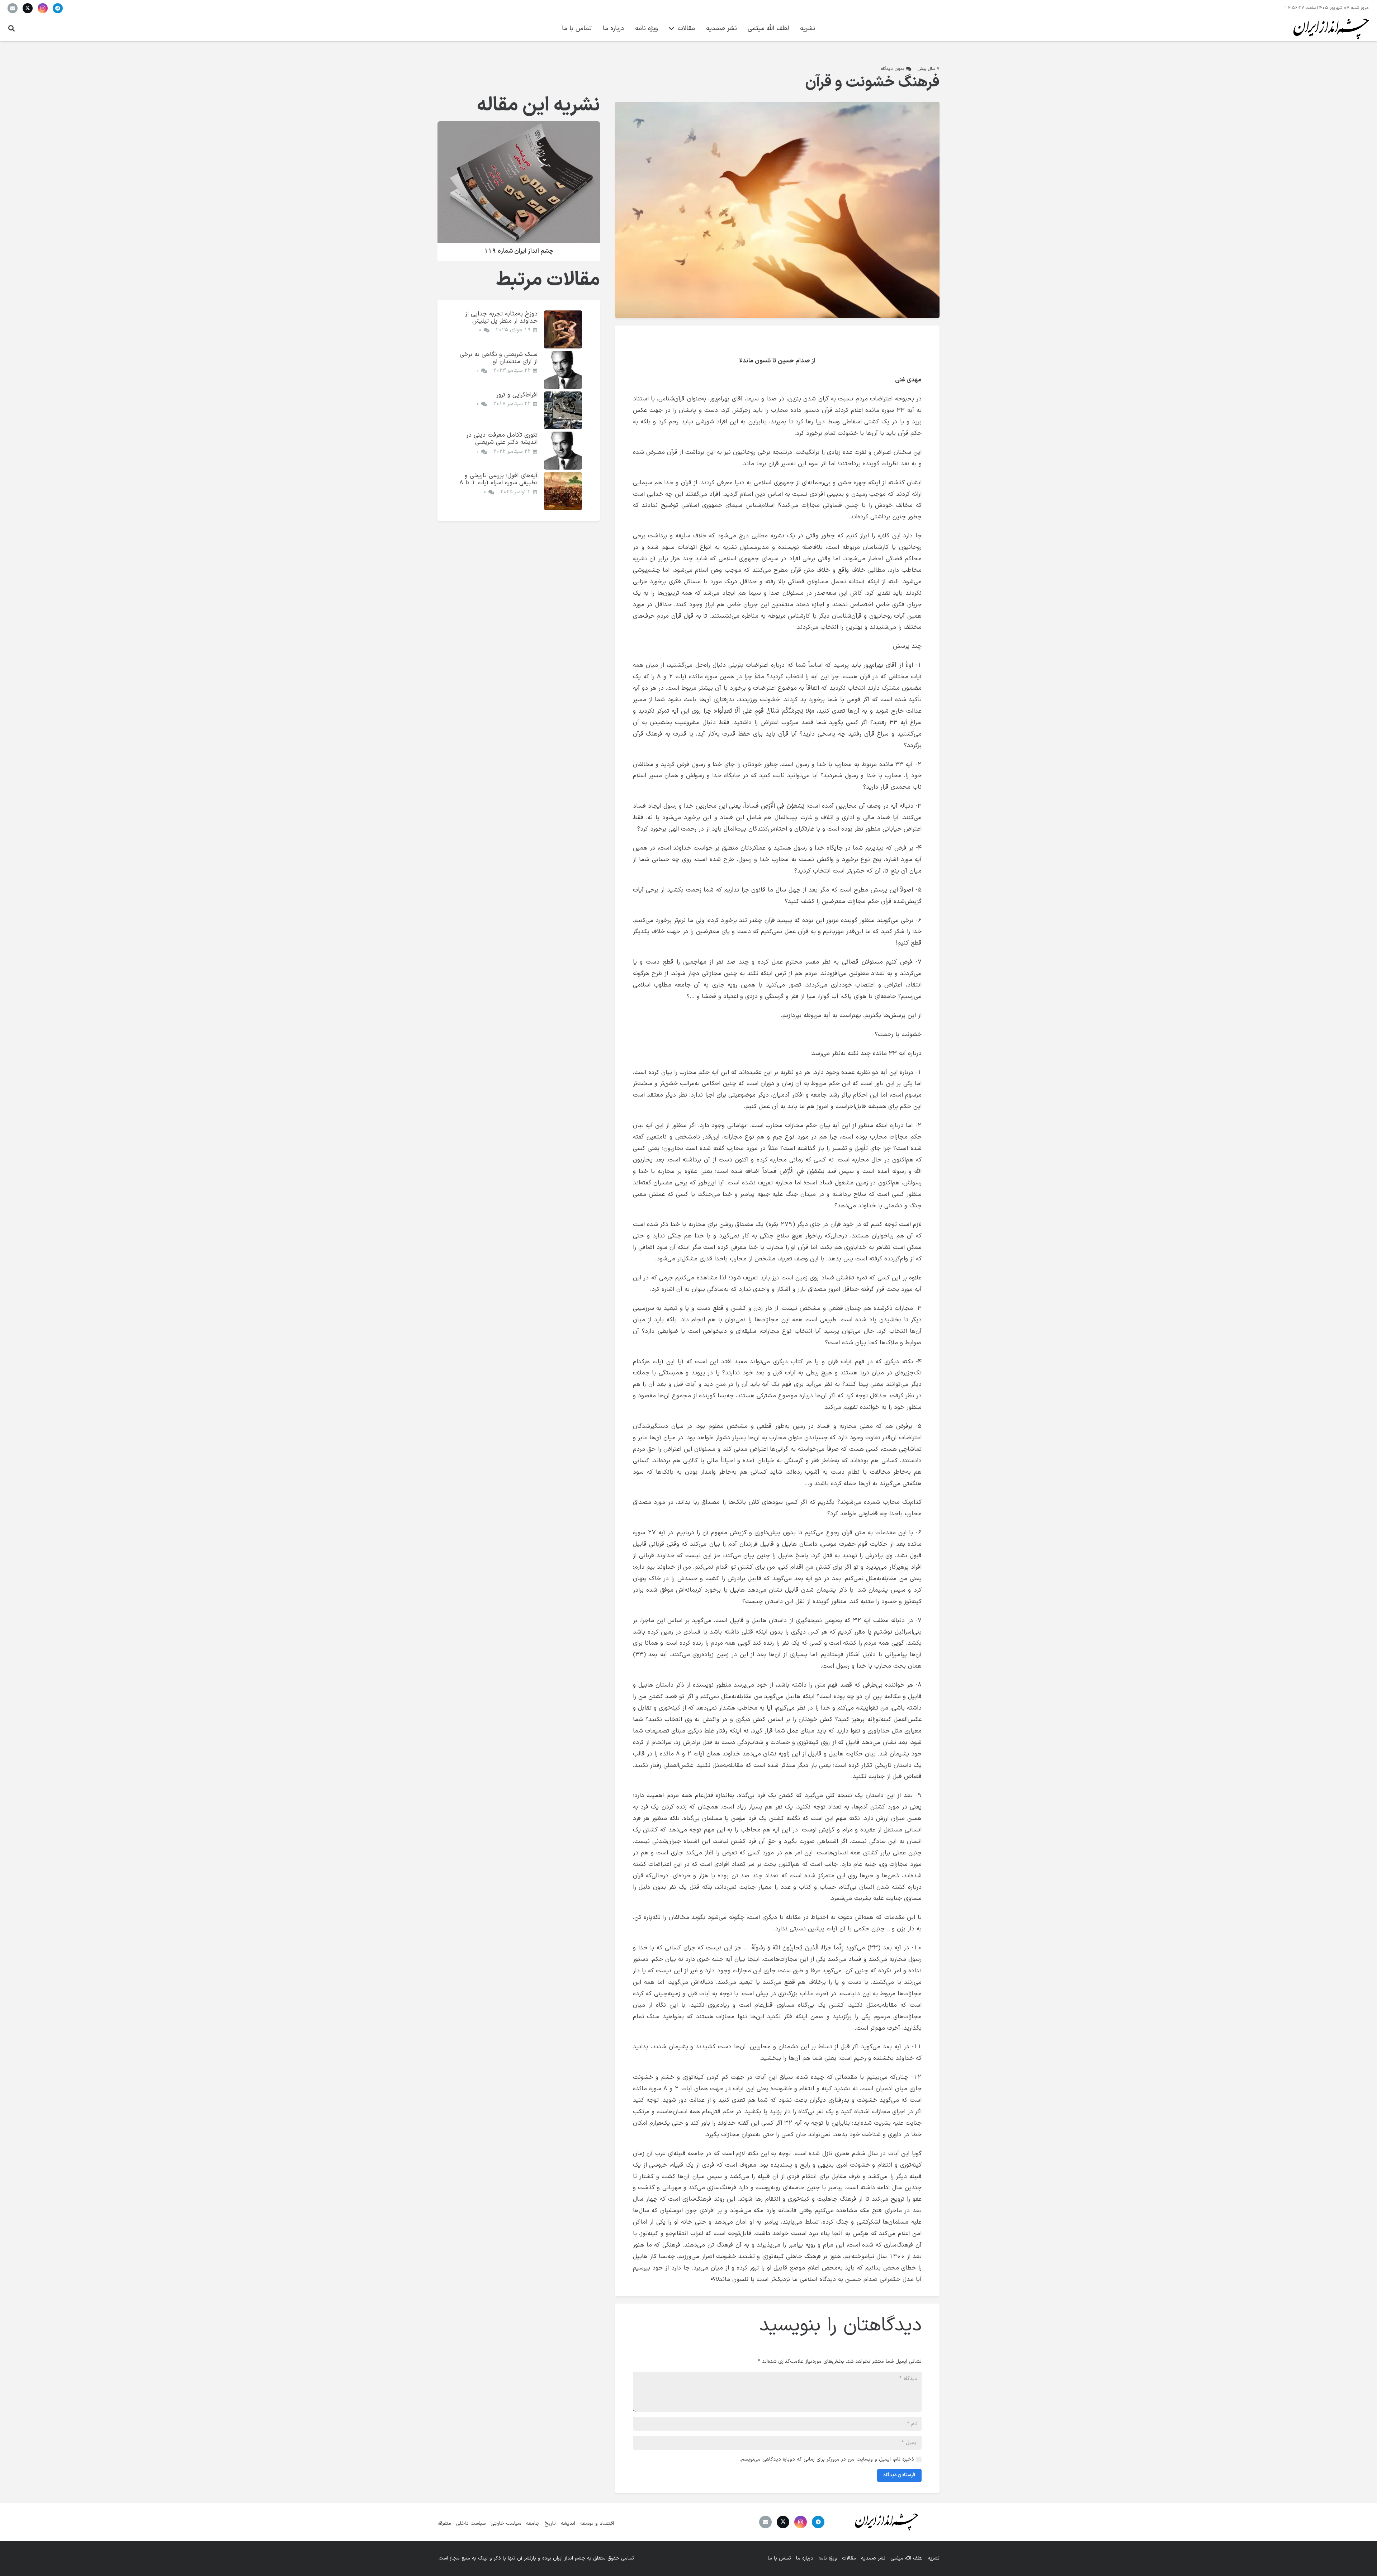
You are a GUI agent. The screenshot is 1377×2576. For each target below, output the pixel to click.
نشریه (934, 2558)
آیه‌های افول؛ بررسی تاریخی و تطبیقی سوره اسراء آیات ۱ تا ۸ (498, 479)
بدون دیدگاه (893, 69)
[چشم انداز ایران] (1330, 29)
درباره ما (805, 2558)
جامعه (533, 2523)
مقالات (849, 2558)
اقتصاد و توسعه (597, 2523)
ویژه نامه (828, 2558)
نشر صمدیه (873, 2558)
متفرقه (444, 2523)
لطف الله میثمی (907, 2558)
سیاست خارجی (506, 2523)
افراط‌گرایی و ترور (517, 395)
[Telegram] (58, 8)
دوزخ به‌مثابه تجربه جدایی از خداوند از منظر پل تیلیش (501, 317)
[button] (11, 28)
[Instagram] (43, 8)
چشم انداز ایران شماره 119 (519, 251)
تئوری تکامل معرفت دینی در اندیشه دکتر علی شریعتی (502, 439)
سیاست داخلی (471, 2523)
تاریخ (550, 2523)
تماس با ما (779, 2558)
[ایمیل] (13, 8)
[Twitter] (28, 8)
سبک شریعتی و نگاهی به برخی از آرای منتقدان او (499, 358)
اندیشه (568, 2523)
